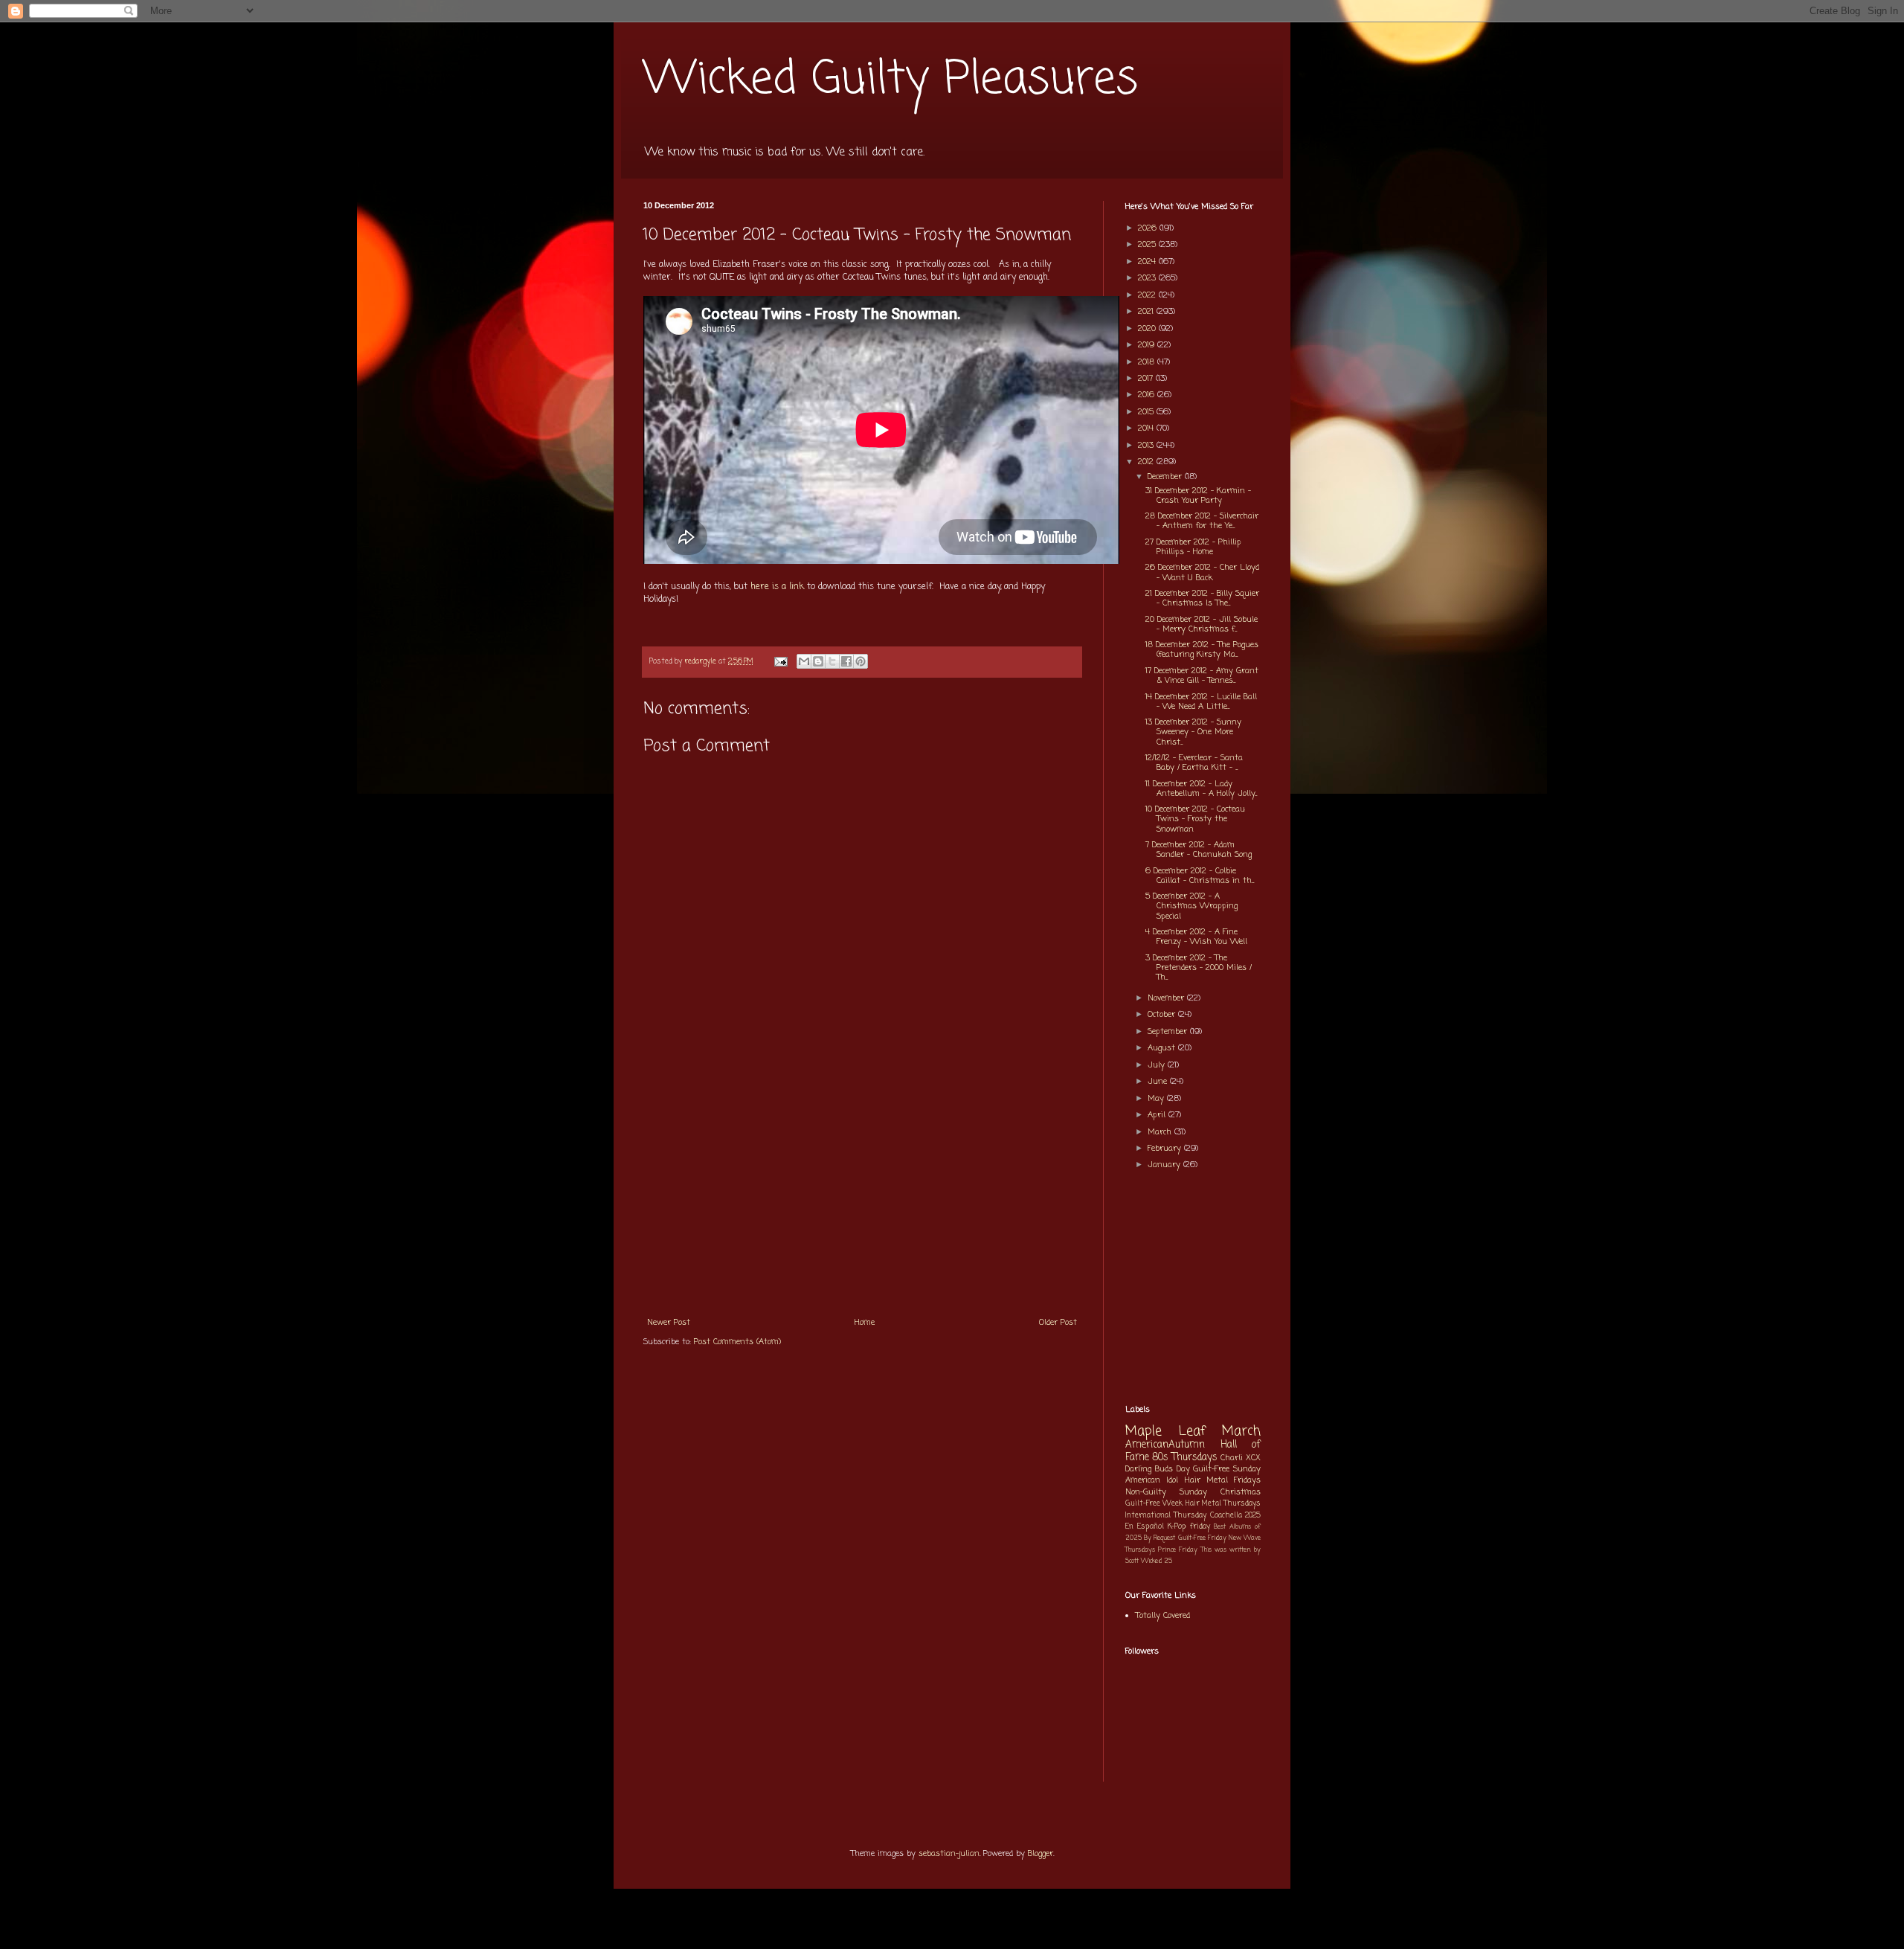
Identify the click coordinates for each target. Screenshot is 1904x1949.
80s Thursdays (1185, 1457)
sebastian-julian (949, 1854)
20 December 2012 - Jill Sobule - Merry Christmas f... (1202, 624)
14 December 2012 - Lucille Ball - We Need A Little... (1201, 702)
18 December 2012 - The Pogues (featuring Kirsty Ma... (1202, 650)
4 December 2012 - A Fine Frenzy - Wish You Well (1196, 937)
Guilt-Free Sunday (1227, 1469)
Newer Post (669, 1323)
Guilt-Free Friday (1202, 1538)
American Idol (1152, 1480)
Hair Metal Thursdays (1223, 1504)
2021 (1147, 312)
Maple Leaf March (1193, 1432)
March (1161, 1132)
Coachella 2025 (1235, 1516)
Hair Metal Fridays (1223, 1480)
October (1163, 1015)
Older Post (1058, 1323)
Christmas (1241, 1492)
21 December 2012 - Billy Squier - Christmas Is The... (1202, 598)
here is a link (777, 587)
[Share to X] (832, 661)
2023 (1148, 278)
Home (865, 1323)
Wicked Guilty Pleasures (891, 80)
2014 (1147, 428)
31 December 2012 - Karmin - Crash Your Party (1198, 496)
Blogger (1041, 1854)
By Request (1160, 1538)
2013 (1147, 446)
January (1165, 1165)
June (1159, 1082)
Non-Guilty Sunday (1166, 1492)
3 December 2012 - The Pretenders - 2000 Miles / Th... (1199, 968)
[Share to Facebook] (846, 661)
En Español (1145, 1527)
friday (1200, 1527)
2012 (1147, 462)
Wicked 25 (1157, 1561)
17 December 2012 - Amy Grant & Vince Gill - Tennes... (1202, 676)
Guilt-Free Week (1154, 1504)
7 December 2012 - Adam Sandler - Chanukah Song (1199, 850)
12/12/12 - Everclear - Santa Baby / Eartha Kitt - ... (1194, 763)
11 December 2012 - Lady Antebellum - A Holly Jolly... (1201, 789)
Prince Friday (1178, 1550)
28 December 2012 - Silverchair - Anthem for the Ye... (1202, 521)
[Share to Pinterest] (861, 661)
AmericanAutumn (1165, 1445)
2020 (1148, 329)
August (1163, 1048)
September (1169, 1032)
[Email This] (804, 661)
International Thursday (1166, 1516)
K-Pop (1177, 1527)
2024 (1148, 262)
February (1166, 1149)
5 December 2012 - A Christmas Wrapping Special (1191, 906)
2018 (1148, 362)
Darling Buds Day (1158, 1469)
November (1167, 998)
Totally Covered (1163, 1616)
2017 (1147, 379)
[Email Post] (780, 662)
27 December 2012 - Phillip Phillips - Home (1193, 547)
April (1158, 1115)
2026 (1149, 228)
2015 (1147, 412)
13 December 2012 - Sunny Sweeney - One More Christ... (1193, 732)
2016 (1148, 395)
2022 (1148, 295)
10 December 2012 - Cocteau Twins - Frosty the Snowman (1195, 819)
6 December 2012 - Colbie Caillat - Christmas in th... (1200, 876)
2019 (1148, 345)
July (1158, 1065)
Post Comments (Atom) (737, 1342)
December (1166, 477)
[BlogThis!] (818, 661)
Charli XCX (1241, 1458)
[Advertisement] (862, 1197)
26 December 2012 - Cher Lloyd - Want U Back (1202, 572)
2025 (1148, 245)
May (1157, 1099)
